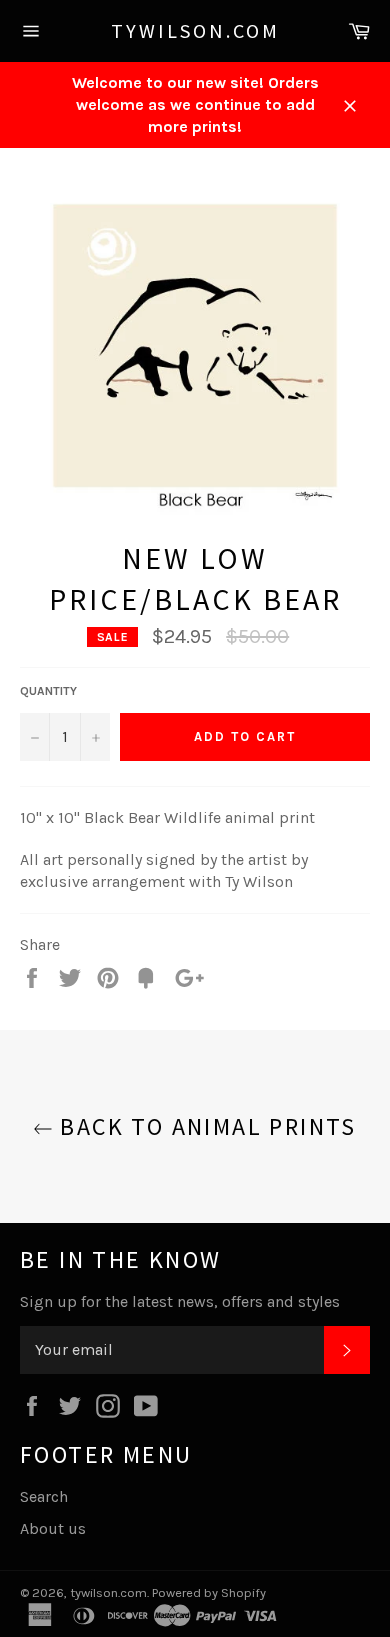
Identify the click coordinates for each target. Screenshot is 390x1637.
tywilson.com (195, 30)
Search (44, 1496)
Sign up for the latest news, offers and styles (180, 1301)
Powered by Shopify (209, 1592)
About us (53, 1528)
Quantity (48, 691)
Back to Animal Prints (205, 1126)
